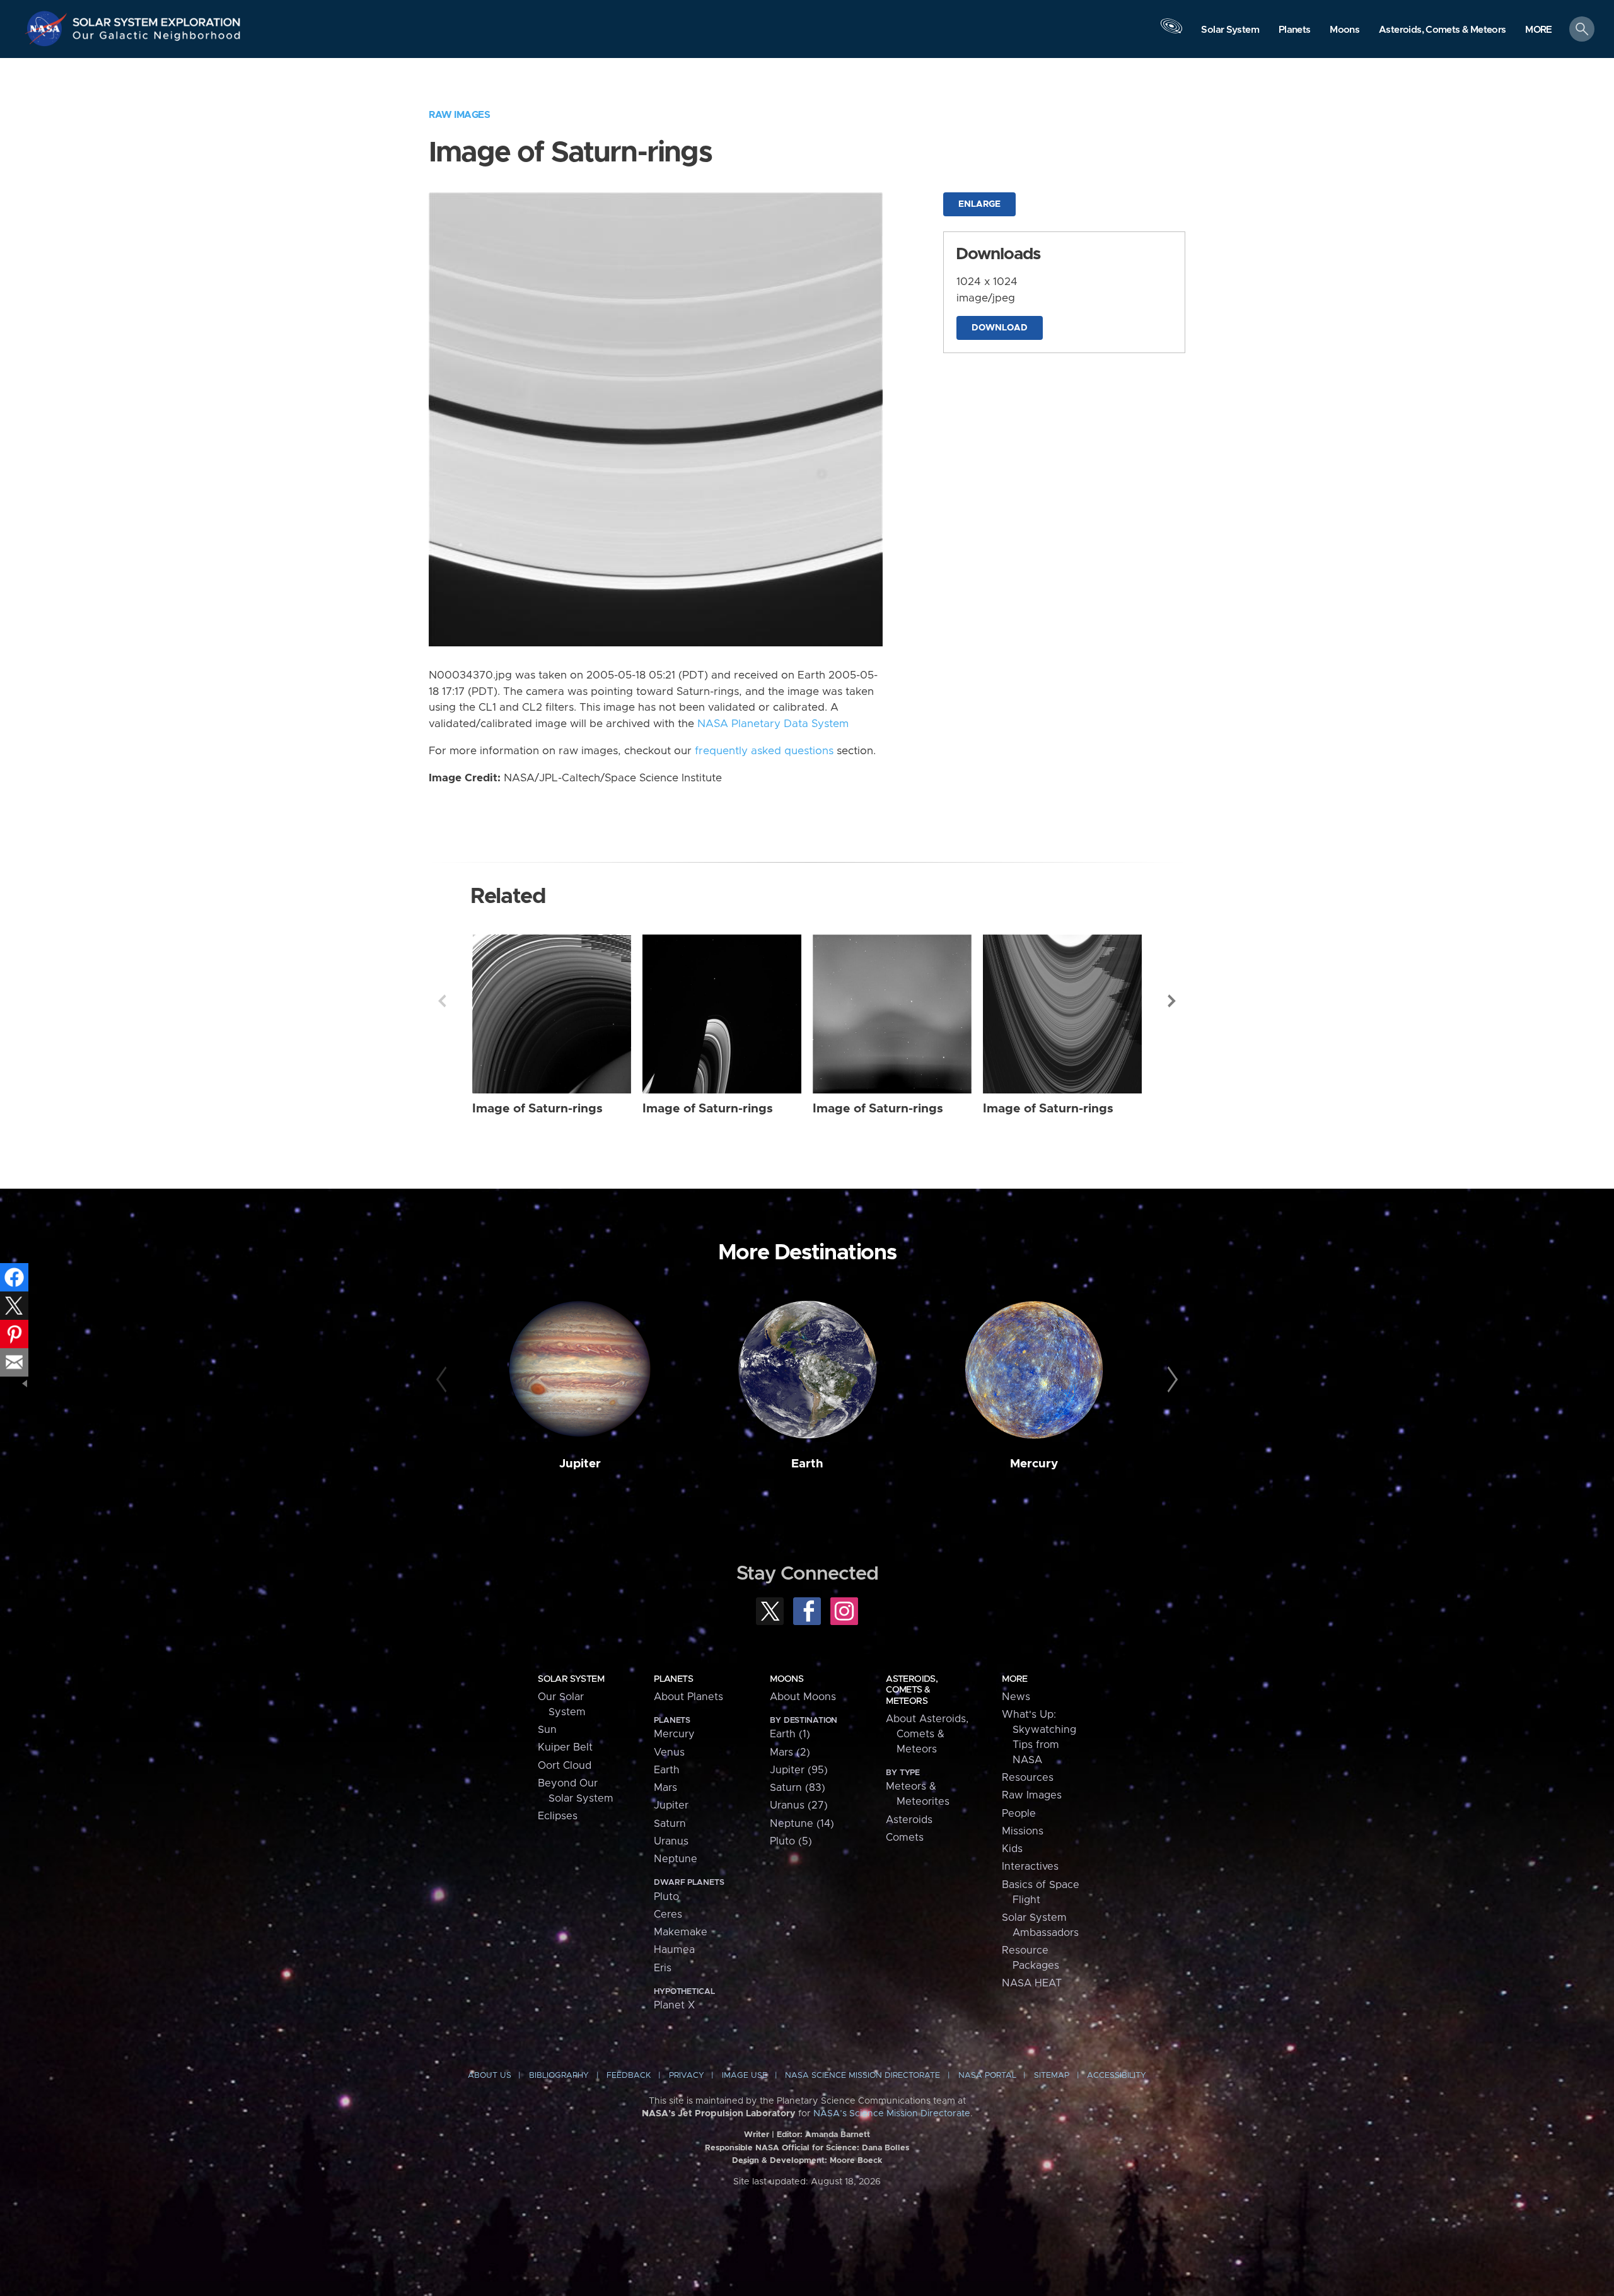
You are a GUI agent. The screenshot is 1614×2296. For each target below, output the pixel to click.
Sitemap (1052, 2076)
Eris (663, 1968)
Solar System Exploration (157, 19)
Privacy (687, 2076)
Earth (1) (790, 1734)
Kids (1012, 1849)
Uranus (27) (799, 1805)
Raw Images (459, 115)
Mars (665, 1788)
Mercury (1034, 1464)
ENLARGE (979, 204)
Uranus (671, 1841)
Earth (807, 1464)
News (1016, 1697)
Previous (442, 1001)
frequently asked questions (764, 751)
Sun (547, 1730)
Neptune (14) (802, 1824)
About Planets (688, 1697)
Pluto (666, 1897)
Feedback (629, 2076)
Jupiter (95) (799, 1770)
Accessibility (1117, 2076)
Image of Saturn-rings (537, 1109)
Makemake (681, 1932)
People (1019, 1814)
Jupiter (580, 1464)
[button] (1539, 30)
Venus (669, 1752)
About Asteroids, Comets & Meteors (927, 1734)
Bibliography (559, 2076)
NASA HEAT (1032, 1983)
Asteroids (909, 1820)
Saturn (670, 1824)
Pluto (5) (791, 1841)
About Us (490, 2076)
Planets (673, 1679)
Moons (787, 1679)
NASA (48, 28)
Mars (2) (790, 1752)
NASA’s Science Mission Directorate (892, 2114)
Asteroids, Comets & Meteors (912, 1690)
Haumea (674, 1950)
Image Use (745, 2076)
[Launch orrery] (1171, 32)
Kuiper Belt (565, 1747)
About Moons (803, 1697)
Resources (1028, 1778)
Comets (905, 1838)
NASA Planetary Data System (773, 724)
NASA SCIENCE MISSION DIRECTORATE (862, 2076)
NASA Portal (987, 2076)
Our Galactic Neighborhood (157, 38)
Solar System (571, 1679)
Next (1172, 1001)
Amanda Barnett (838, 2135)
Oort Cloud (565, 1766)
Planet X (674, 2005)
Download (1000, 328)
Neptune (676, 1859)
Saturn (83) (798, 1788)
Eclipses (558, 1816)
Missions (1023, 1831)
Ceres (668, 1914)
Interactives (1030, 1867)
